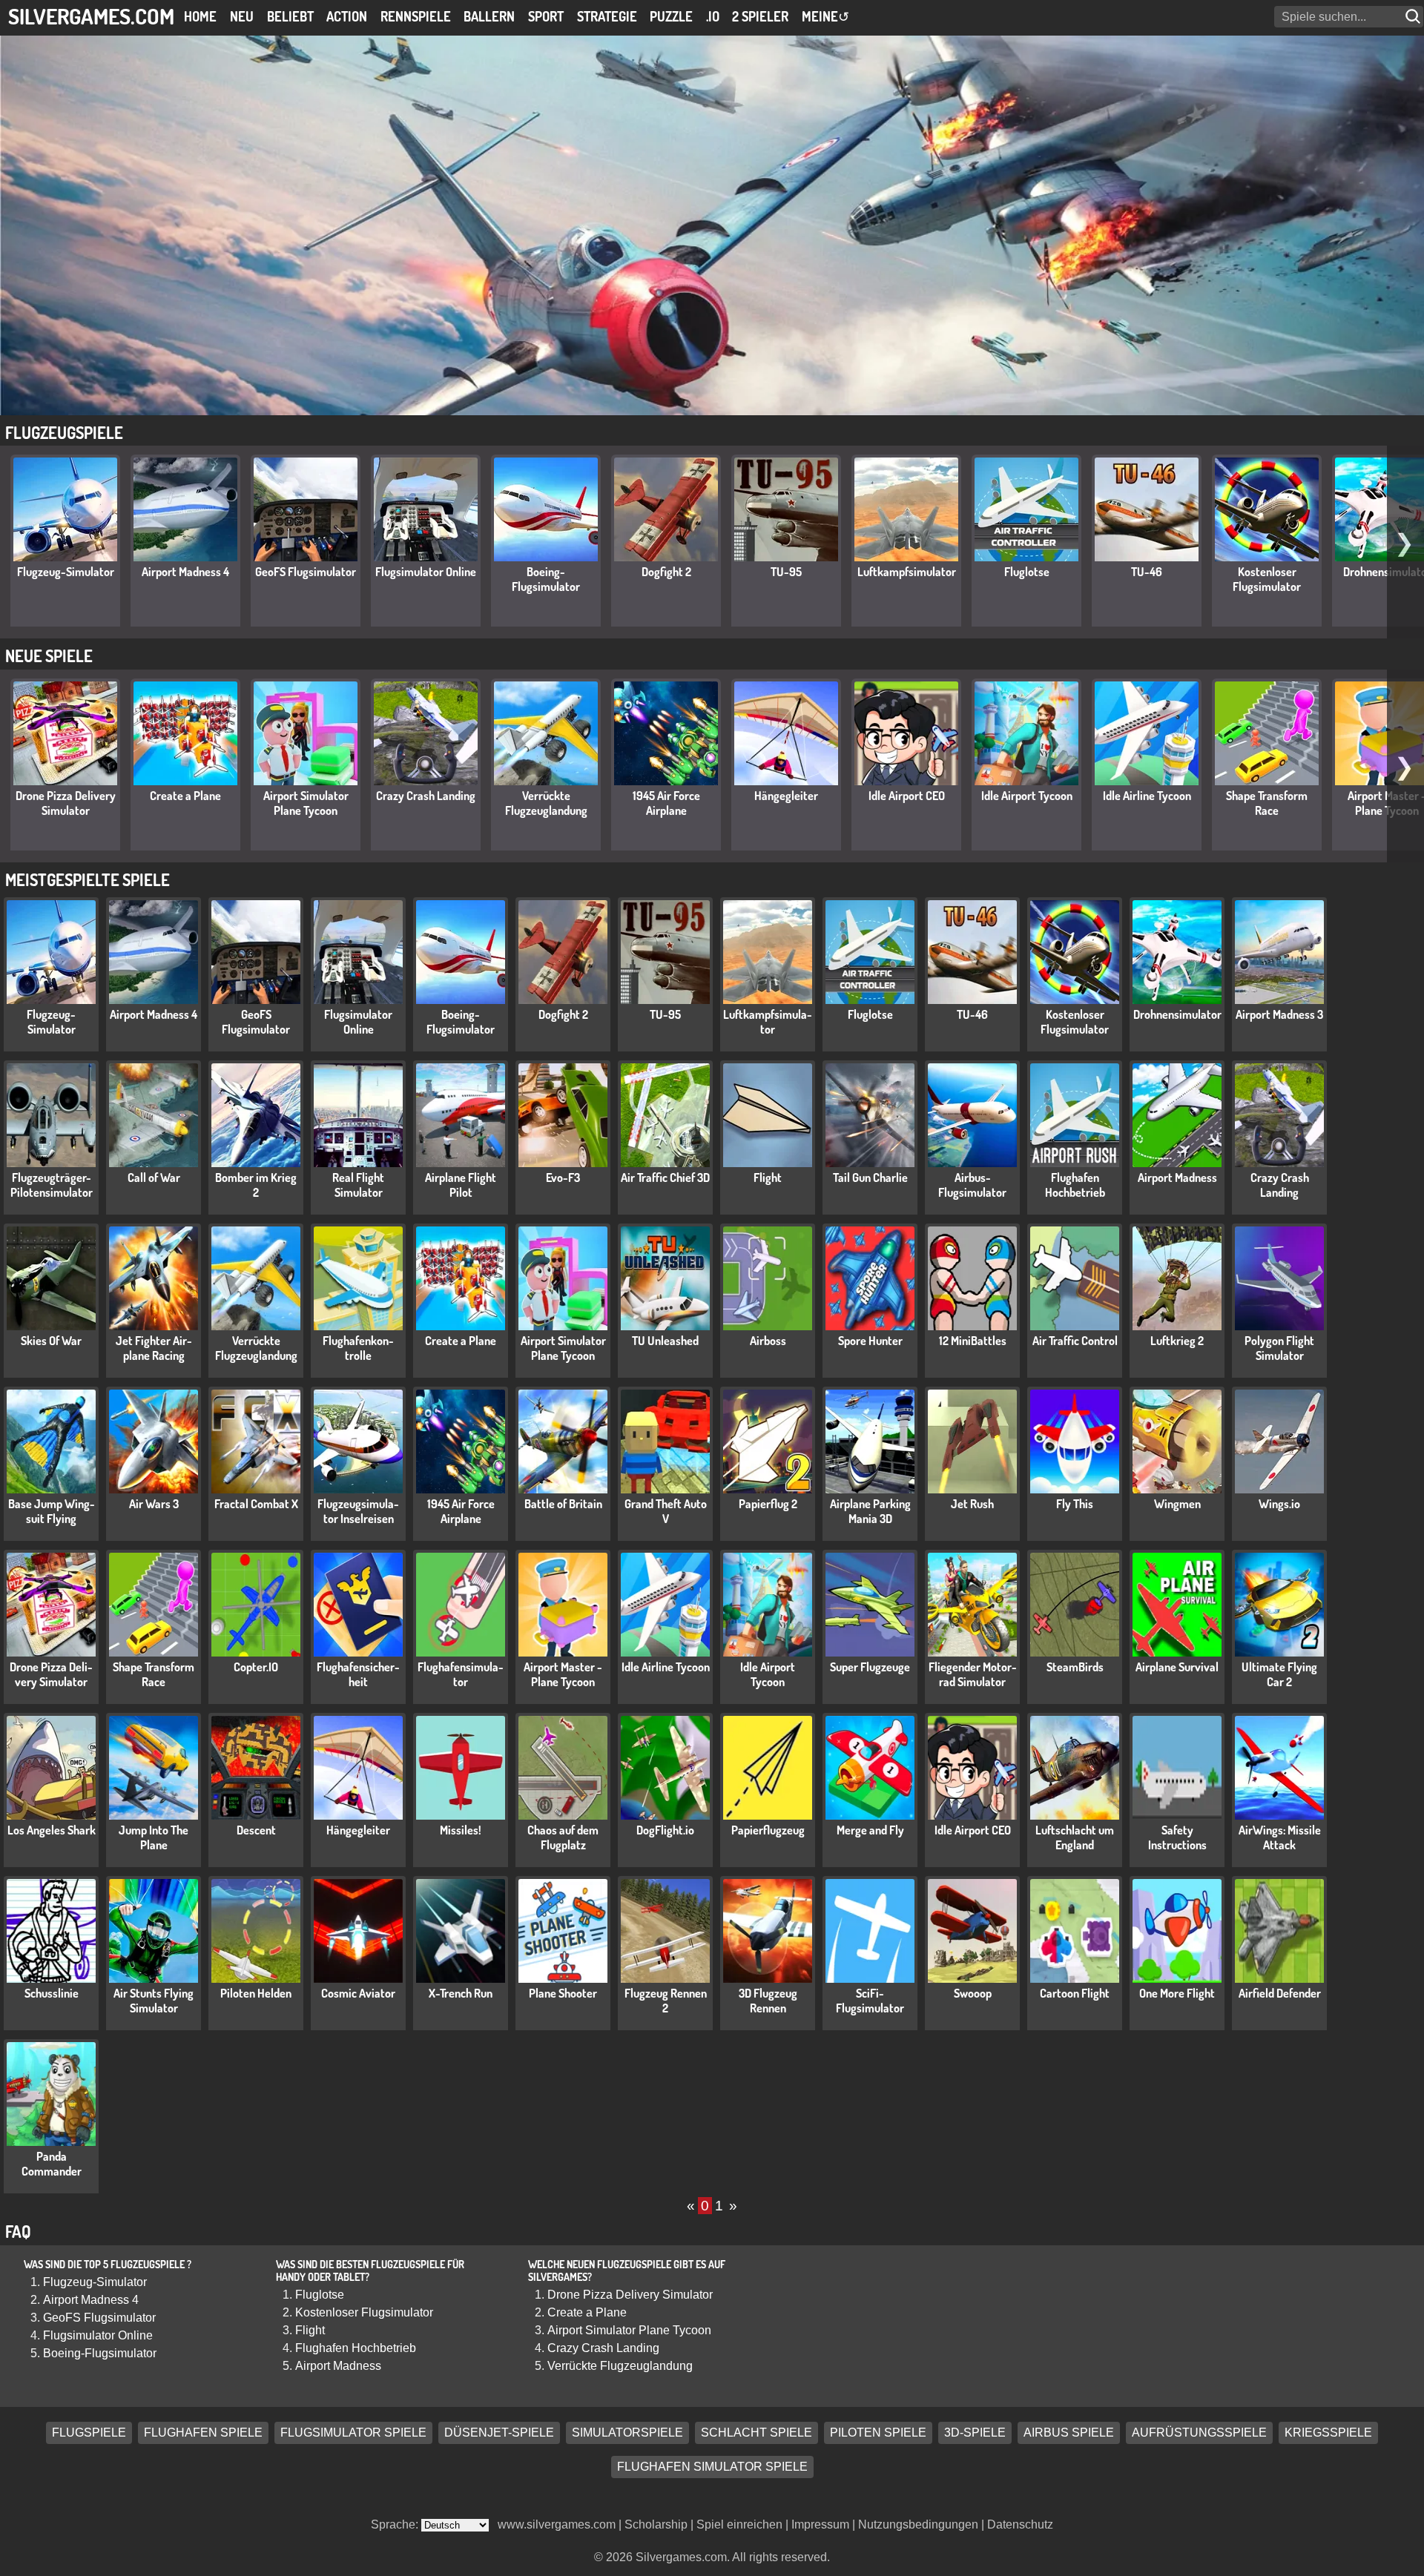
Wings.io (1279, 1504)
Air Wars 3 (154, 1504)
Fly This (1075, 1504)
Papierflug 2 (768, 1504)
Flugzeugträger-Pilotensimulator (52, 1185)
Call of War (154, 1178)
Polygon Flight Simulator (1279, 1348)
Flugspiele (89, 2433)
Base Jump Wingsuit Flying (52, 1511)
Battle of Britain (563, 1504)
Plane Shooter (563, 1993)
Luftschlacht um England (1075, 1837)
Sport (546, 16)
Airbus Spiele (1069, 2433)
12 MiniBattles (973, 1341)
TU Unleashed (665, 1341)
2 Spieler (760, 16)
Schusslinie (52, 1993)
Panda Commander (52, 2164)
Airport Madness (1177, 1178)
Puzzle (671, 16)
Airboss (768, 1341)
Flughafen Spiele (203, 2433)
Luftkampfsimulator (907, 572)
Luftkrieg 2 (1177, 1341)
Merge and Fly (870, 1830)
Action (347, 16)
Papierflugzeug (768, 1830)
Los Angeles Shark (52, 1830)
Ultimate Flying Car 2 (1279, 1674)
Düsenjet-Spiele (499, 2433)
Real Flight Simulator (358, 1185)
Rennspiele (416, 16)
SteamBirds (1075, 1667)
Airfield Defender (1280, 1993)
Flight (768, 1178)
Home (200, 16)
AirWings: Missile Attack (1280, 1837)
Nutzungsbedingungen (918, 2524)
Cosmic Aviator (358, 1993)
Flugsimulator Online (426, 572)
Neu (242, 16)
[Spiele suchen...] (1414, 17)
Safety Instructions (1177, 1837)
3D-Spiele (975, 2433)
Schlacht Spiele (756, 2433)
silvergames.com (91, 16)
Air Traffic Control (1075, 1341)
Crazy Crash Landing (426, 796)
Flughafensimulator (461, 1674)
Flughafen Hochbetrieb (1075, 1185)
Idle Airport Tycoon (1027, 796)
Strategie (607, 16)
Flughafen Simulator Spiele (712, 2467)
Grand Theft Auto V (666, 1511)
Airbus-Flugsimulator (972, 1185)
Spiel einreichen (739, 2524)
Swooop (973, 1993)
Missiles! (461, 1830)
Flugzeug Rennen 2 (666, 2001)
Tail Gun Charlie (870, 1178)
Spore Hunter (870, 1341)
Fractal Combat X (256, 1504)
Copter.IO (256, 1667)
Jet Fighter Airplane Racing (154, 1348)
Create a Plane (185, 796)
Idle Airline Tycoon (1147, 796)
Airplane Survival (1177, 1667)
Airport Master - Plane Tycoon (563, 1674)
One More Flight (1177, 1993)
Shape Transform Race (1267, 803)
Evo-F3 (563, 1178)
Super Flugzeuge (870, 1667)
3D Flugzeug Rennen (768, 2001)
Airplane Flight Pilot (461, 1185)
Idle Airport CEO (907, 796)
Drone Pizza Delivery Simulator (66, 803)
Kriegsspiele (1328, 2433)
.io (713, 16)
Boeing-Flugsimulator (546, 579)
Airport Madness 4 (185, 572)
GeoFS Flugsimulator (306, 572)
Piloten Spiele (878, 2433)
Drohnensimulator (1177, 1014)
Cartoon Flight (1075, 1993)
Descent (256, 1830)
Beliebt (290, 16)
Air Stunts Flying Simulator (154, 2001)
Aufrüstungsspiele (1199, 2433)
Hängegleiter (786, 796)
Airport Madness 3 (1279, 1014)
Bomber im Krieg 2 (256, 1185)
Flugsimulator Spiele (353, 2433)
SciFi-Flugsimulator (870, 2001)
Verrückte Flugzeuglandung (546, 803)
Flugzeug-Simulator (66, 572)
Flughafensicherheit (358, 1674)
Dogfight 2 (666, 572)
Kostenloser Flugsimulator (1267, 579)
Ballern (489, 16)
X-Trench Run (461, 1993)
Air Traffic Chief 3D (665, 1178)
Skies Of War (51, 1341)
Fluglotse (1027, 572)
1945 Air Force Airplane (666, 803)
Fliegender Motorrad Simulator (973, 1674)
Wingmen (1177, 1504)
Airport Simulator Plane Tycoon (306, 803)
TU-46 (1147, 572)
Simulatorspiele (627, 2433)
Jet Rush (972, 1504)
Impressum (820, 2524)
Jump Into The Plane (154, 1837)
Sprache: (396, 2524)
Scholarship (656, 2524)
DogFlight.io (665, 1830)
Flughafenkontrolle (358, 1348)
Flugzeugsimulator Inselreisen (358, 1511)
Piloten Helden (256, 1993)
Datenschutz (1020, 2524)
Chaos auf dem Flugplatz (563, 1837)
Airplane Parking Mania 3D (870, 1511)
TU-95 (786, 572)
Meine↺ (825, 16)
